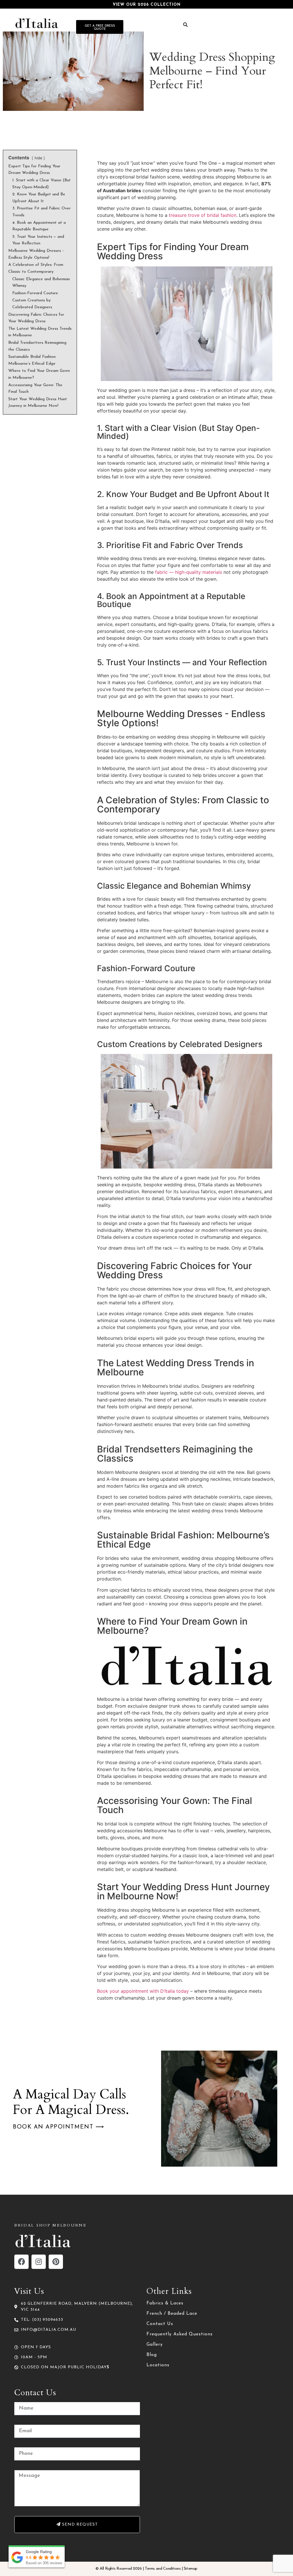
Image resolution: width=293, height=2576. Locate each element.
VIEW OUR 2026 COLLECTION (147, 5)
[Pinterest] (56, 2262)
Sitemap (191, 2569)
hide (38, 158)
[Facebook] (21, 2262)
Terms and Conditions (163, 2569)
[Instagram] (39, 2262)
